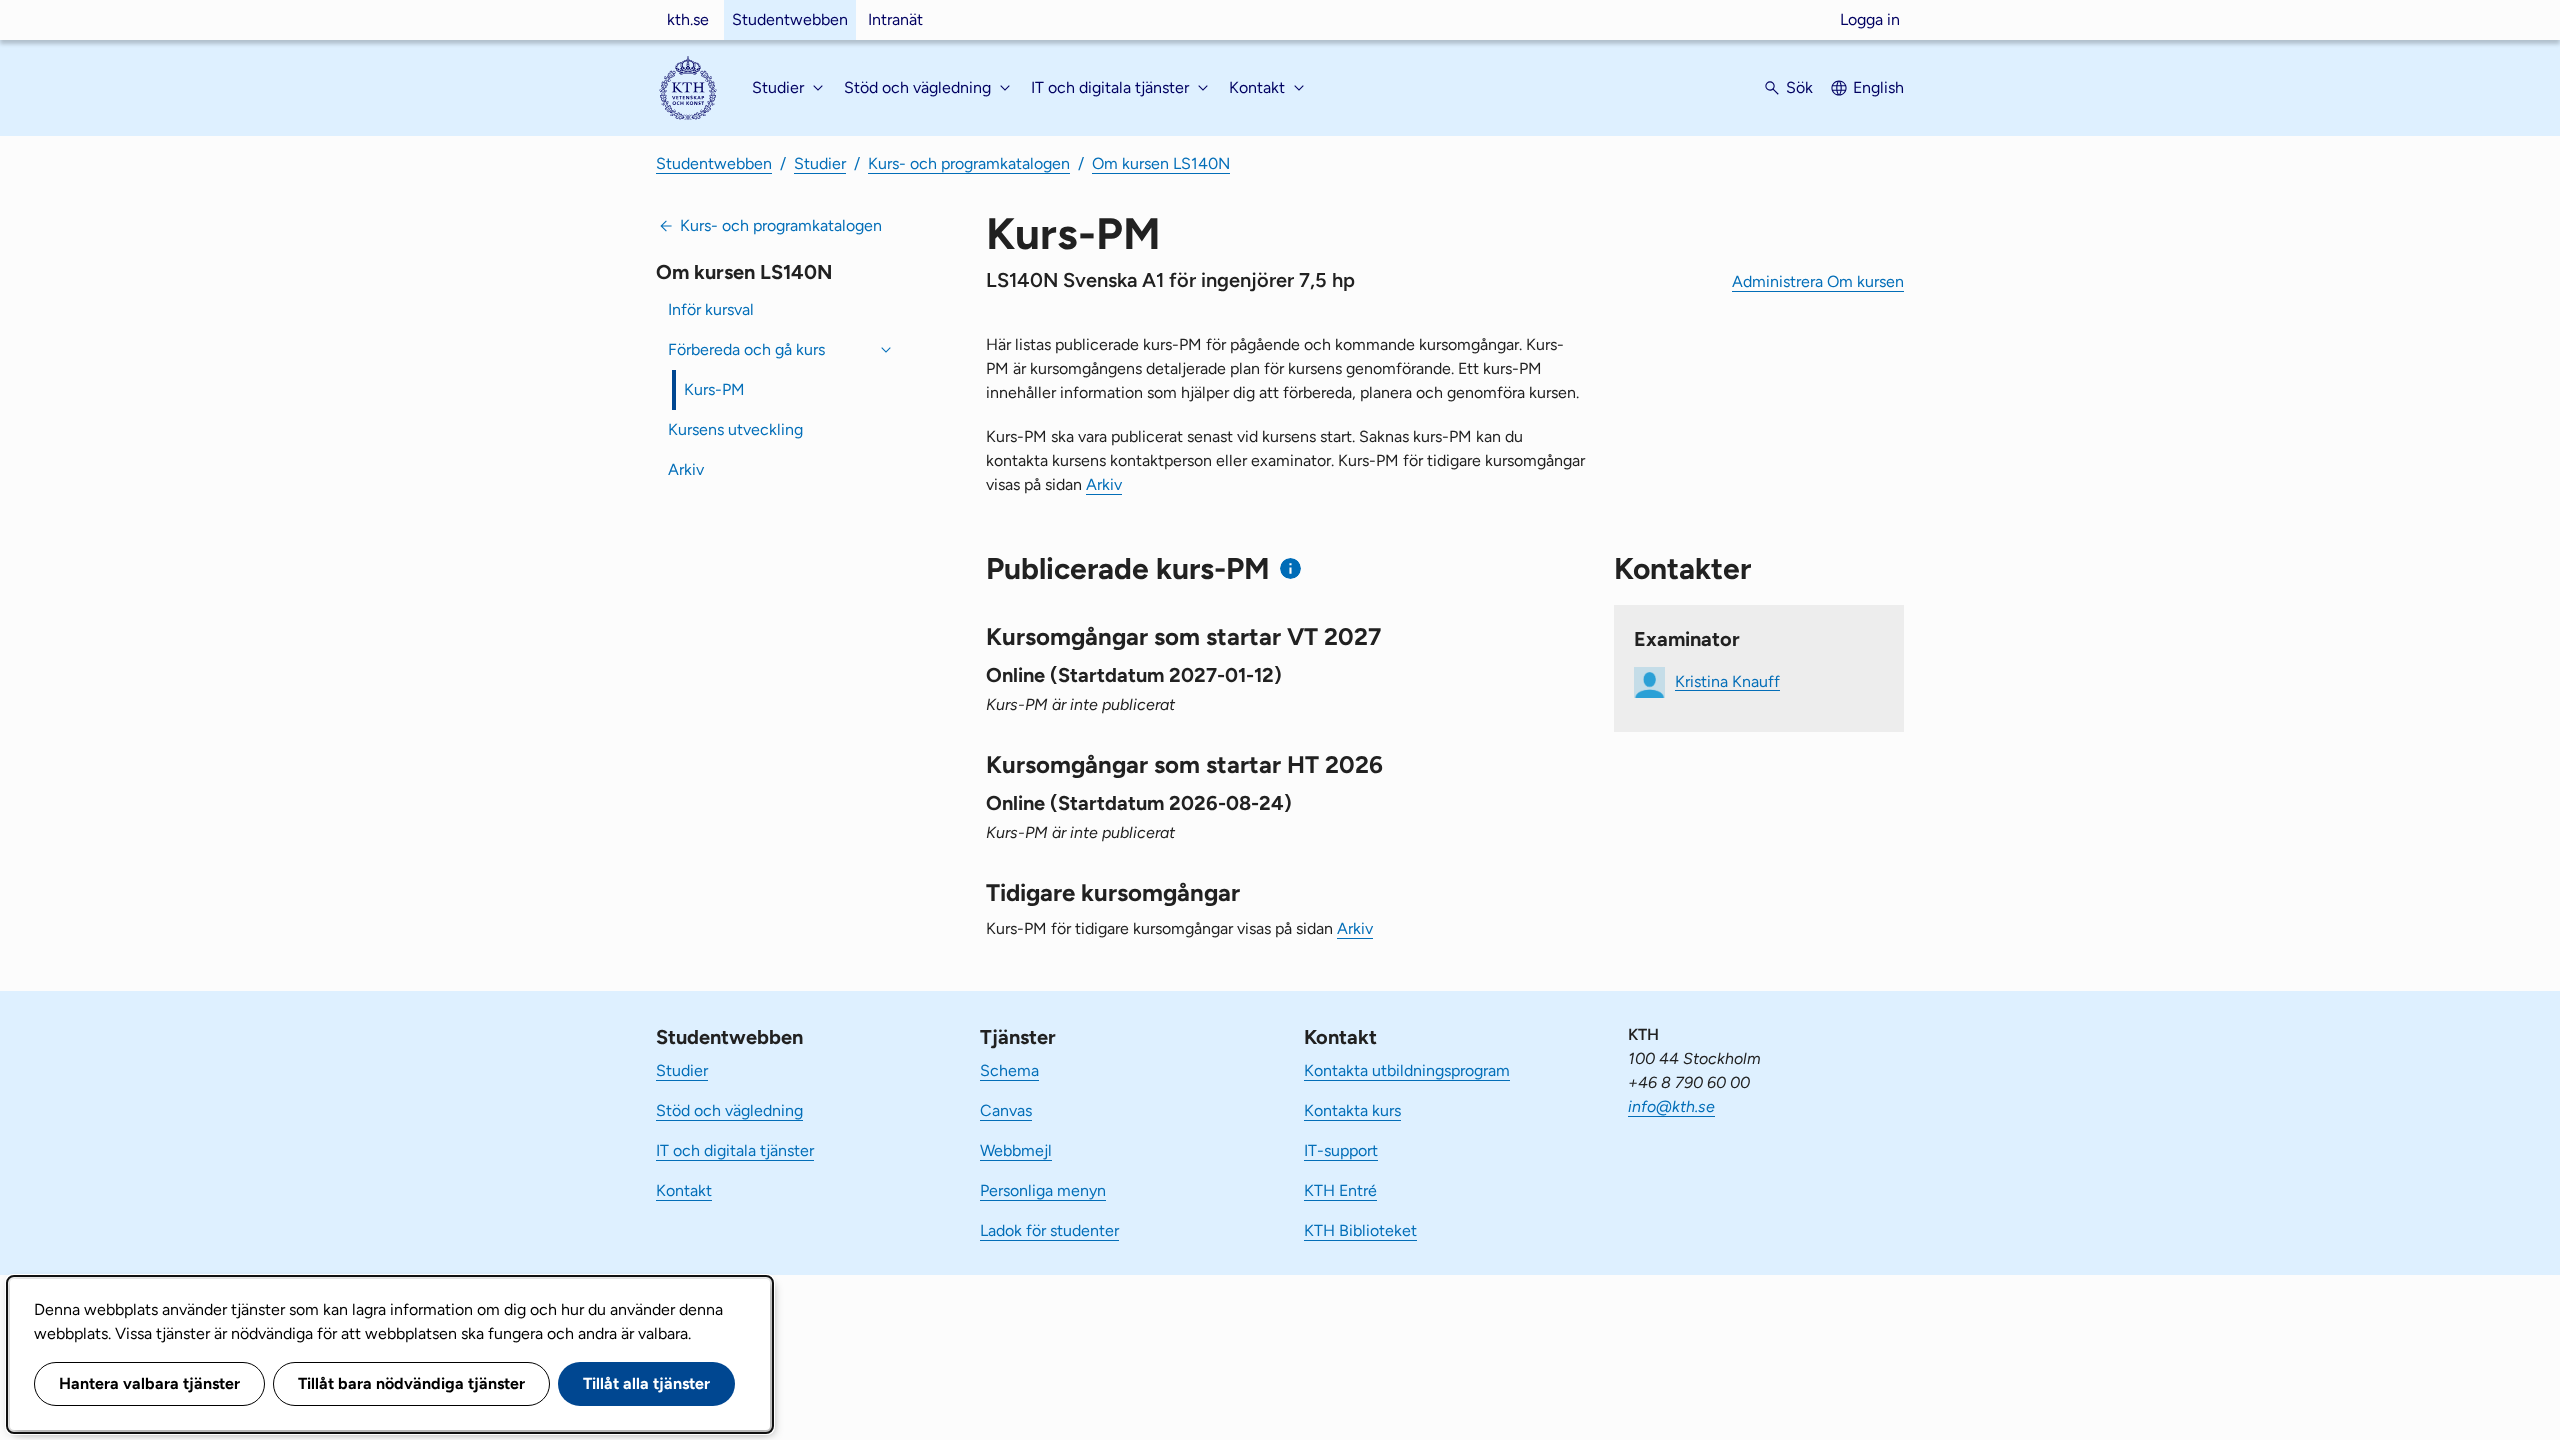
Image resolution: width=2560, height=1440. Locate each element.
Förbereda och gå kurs (746, 349)
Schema (1009, 1070)
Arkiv (686, 469)
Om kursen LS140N (1161, 163)
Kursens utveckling (735, 429)
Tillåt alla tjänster (646, 1383)
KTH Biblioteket (1360, 1230)
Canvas (1006, 1110)
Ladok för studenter (1049, 1230)
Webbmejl (1016, 1150)
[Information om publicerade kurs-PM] (1290, 568)
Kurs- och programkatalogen (969, 163)
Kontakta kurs (1352, 1110)
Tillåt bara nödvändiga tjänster (411, 1383)
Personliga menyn (1043, 1190)
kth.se (688, 19)
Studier (820, 163)
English (1878, 87)
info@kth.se (1671, 1106)
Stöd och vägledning (729, 1110)
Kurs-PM (714, 389)
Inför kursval (711, 309)
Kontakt (684, 1190)
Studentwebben (790, 19)
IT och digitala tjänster (735, 1150)
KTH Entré (1340, 1190)
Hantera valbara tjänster (149, 1383)
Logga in (1870, 19)
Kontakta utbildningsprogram (1407, 1070)
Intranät (895, 19)
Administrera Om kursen (1818, 281)
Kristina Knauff (1727, 680)
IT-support (1341, 1150)
